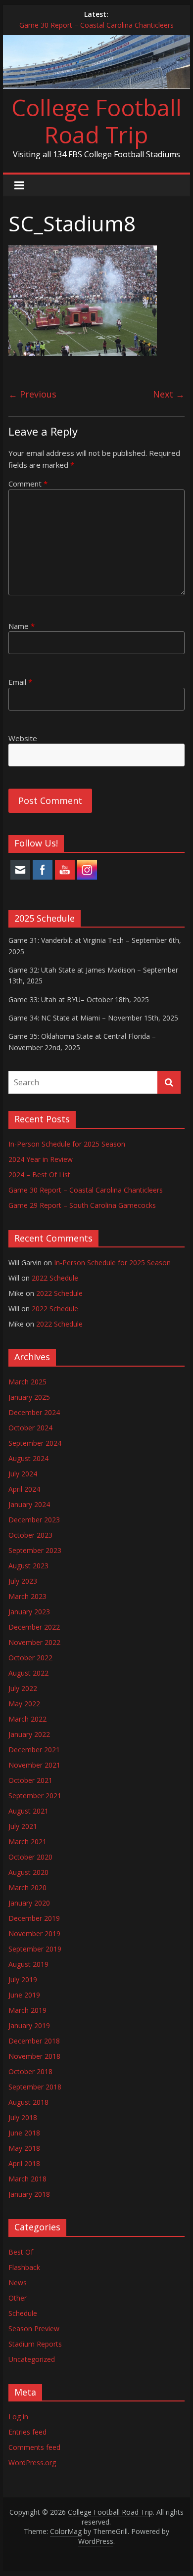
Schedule (23, 2313)
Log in (18, 2417)
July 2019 (23, 1979)
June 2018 (24, 2133)
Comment (28, 484)
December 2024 (34, 1412)
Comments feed (34, 2447)
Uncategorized (32, 2359)
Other (18, 2298)
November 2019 (34, 1933)
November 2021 (34, 1765)
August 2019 (28, 1964)
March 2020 (27, 1888)
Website (23, 738)
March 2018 (27, 2179)
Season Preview (34, 2329)
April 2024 (24, 1489)
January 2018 (29, 2194)
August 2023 (28, 1566)
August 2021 (28, 1811)
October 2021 (30, 1780)
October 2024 (30, 1428)
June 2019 (24, 1995)
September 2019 (35, 1949)
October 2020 (30, 1857)
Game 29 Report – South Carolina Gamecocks (82, 1205)
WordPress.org (32, 2463)
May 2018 (24, 2148)
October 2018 (30, 2071)
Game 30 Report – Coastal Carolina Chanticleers (96, 25)
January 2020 (29, 1903)
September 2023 (35, 1550)
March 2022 (27, 1719)
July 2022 (23, 1688)
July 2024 (23, 1474)
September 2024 (35, 1443)
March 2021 (27, 1842)
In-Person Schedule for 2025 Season (67, 1144)
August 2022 (28, 1673)
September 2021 (35, 1796)
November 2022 (34, 1642)
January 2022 (29, 1734)
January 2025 (29, 1397)
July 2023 (23, 1581)
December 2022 (34, 1627)
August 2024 (28, 1458)
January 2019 (29, 2025)
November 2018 (34, 2056)
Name (22, 626)
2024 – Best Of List (39, 1175)
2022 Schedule (55, 1278)
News (18, 2283)
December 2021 (34, 1750)
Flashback (24, 2267)
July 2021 (23, 1826)
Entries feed (27, 2432)
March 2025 (27, 1382)
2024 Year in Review (41, 1159)
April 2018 (24, 2163)
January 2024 (29, 1504)
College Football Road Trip (96, 121)
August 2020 (28, 1872)
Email (20, 682)
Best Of (21, 2252)
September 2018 (35, 2087)
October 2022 (30, 1658)
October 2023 (30, 1535)
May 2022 (24, 1704)
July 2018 (23, 2117)
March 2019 (27, 2010)
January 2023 (29, 1612)
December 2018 (34, 2041)
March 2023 (27, 1596)
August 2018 (28, 2102)
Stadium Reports (35, 2344)
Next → (169, 394)
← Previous (32, 394)
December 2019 (34, 1918)
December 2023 (34, 1520)
